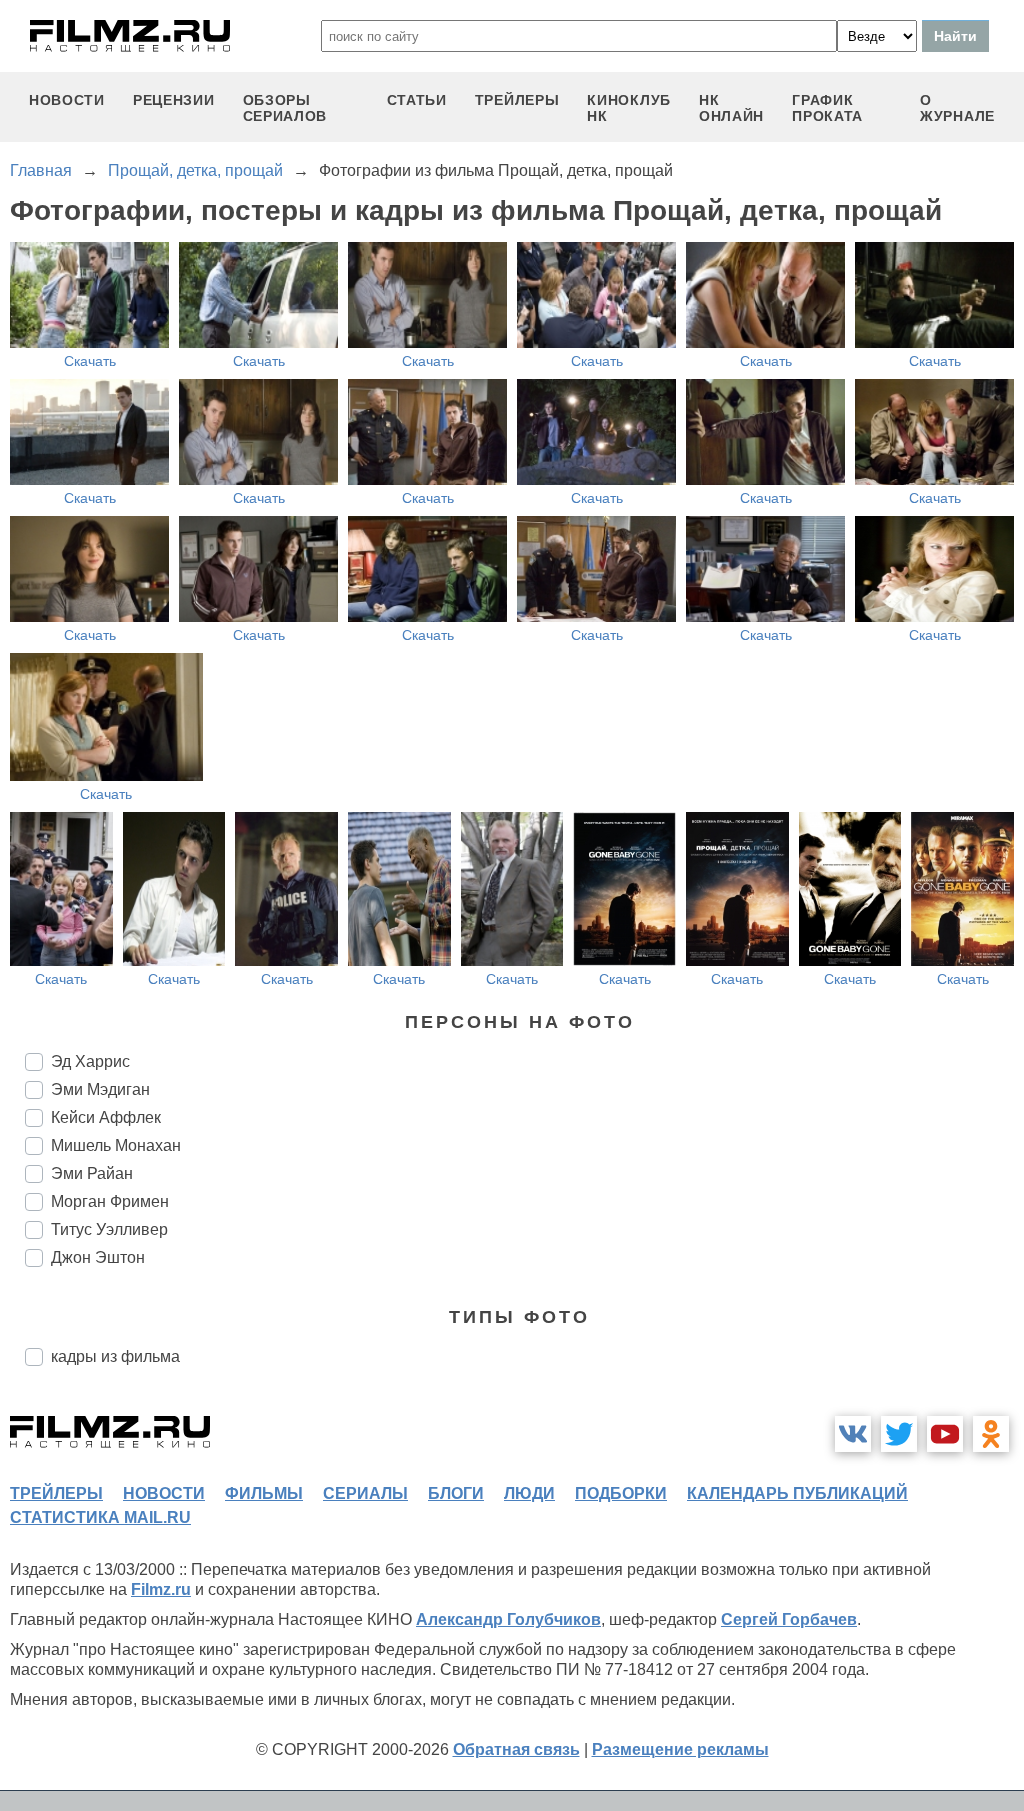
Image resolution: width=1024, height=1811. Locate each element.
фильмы (264, 1493)
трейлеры (517, 100)
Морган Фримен (110, 1201)
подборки (621, 1493)
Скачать (90, 361)
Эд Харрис (90, 1061)
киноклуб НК (629, 108)
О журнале (957, 108)
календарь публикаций (797, 1493)
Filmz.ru (161, 1589)
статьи (417, 100)
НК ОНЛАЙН (731, 108)
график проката (827, 108)
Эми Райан (92, 1173)
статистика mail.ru (100, 1517)
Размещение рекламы (680, 1749)
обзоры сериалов (285, 108)
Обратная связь (516, 1749)
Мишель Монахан (116, 1145)
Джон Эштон (98, 1257)
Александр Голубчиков (508, 1619)
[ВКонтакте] (853, 1434)
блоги (456, 1493)
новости (67, 100)
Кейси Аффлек (106, 1117)
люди (529, 1493)
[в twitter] (899, 1434)
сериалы (365, 1493)
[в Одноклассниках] (991, 1434)
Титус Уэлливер (109, 1229)
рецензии (174, 100)
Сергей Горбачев (789, 1619)
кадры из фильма (115, 1356)
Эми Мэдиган (100, 1089)
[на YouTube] (945, 1434)
